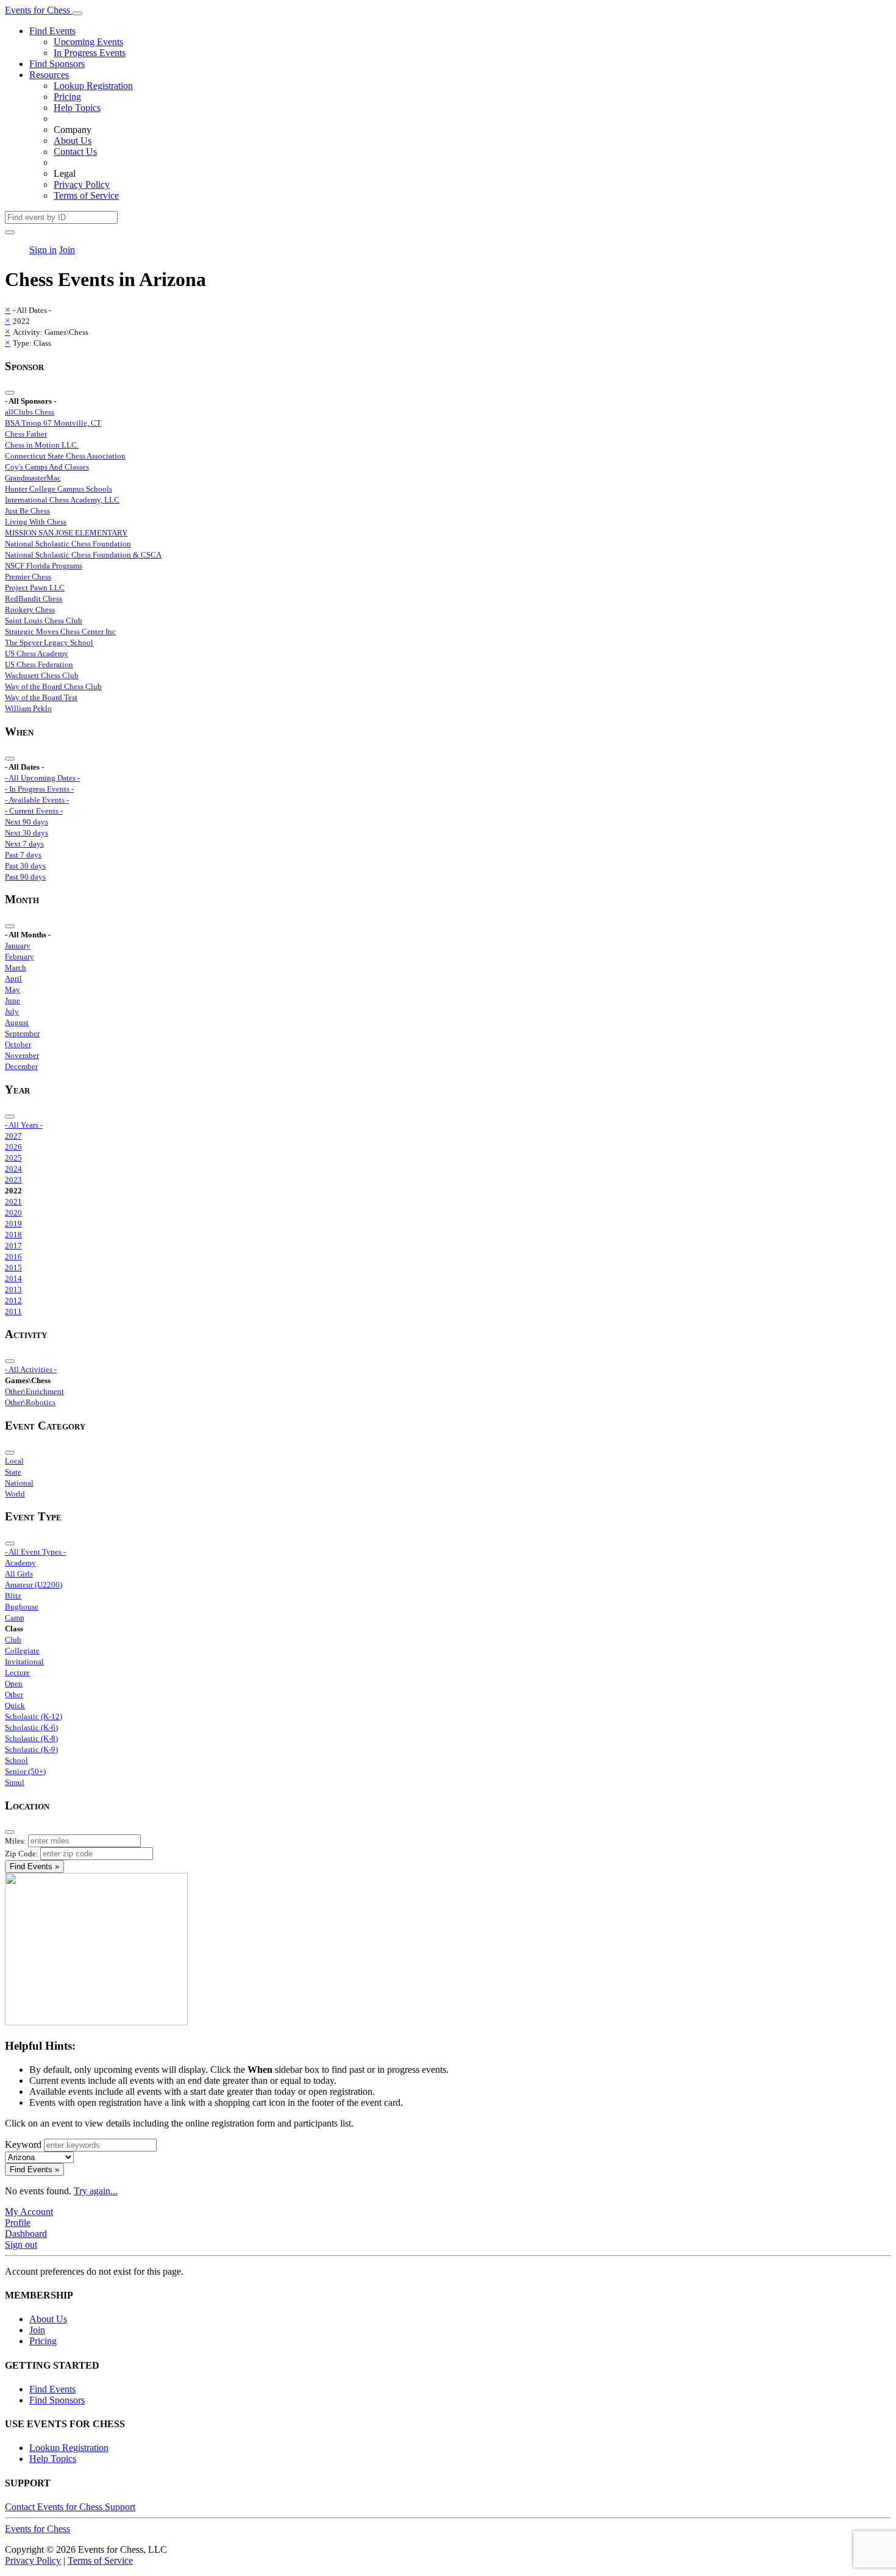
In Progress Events (90, 53)
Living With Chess (36, 522)
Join (67, 250)
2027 (13, 1136)
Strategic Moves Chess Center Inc (60, 631)
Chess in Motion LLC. (42, 445)
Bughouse (22, 1607)
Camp (15, 1618)
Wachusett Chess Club (42, 675)
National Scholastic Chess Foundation (68, 544)
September (22, 1033)
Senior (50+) (25, 1771)
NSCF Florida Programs (44, 566)
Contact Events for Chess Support (70, 2507)
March (16, 968)
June (12, 1000)
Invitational (24, 1662)
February (20, 957)
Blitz (13, 1596)
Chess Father (26, 434)
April (13, 979)
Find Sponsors (57, 64)
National (19, 1483)
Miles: (16, 1841)
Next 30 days (27, 833)
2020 (13, 1213)
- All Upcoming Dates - (42, 778)
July (12, 1011)
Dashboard (26, 2234)
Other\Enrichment (34, 1391)
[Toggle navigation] (77, 13)
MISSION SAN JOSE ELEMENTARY (66, 533)
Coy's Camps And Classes (47, 467)
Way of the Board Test (41, 697)
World (15, 1494)
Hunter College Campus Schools (59, 489)
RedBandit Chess (34, 599)
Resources (49, 75)
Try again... (96, 2191)
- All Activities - (31, 1369)
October (18, 1044)
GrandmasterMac (33, 478)
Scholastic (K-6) (31, 1727)
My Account (29, 2212)
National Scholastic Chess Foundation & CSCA (83, 555)
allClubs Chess (30, 412)
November (22, 1055)
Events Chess (37, 2529)
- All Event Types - (35, 1552)
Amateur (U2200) (34, 1585)
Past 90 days (25, 877)
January (18, 946)
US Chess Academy (37, 653)
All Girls (19, 1574)
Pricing (67, 97)
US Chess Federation (39, 664)
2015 (13, 1268)
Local (14, 1461)
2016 (13, 1257)
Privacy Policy (82, 184)
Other (14, 1694)
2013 (13, 1290)
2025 (13, 1158)
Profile (18, 2223)
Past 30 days (25, 866)
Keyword (23, 2145)
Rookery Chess (30, 610)
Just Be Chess (27, 511)
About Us (73, 141)
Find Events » (34, 1866)
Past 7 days (23, 855)
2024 (13, 1169)
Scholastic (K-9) (31, 1749)
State (13, 1472)
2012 (13, 1301)
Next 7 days (24, 844)
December (21, 1066)
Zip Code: (22, 1854)
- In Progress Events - (39, 789)
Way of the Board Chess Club (53, 686)
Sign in (43, 250)
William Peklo (28, 708)
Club (13, 1640)
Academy (20, 1563)
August (17, 1022)
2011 (13, 1311)
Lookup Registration (93, 86)
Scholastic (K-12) (34, 1716)
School (16, 1760)
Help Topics (77, 108)
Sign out (21, 2245)
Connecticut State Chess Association (65, 456)
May (12, 989)
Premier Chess (28, 577)
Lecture (17, 1673)
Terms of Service (86, 195)
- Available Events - (37, 800)
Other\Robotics (30, 1402)
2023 (13, 1180)
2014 (13, 1279)
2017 (13, 1246)
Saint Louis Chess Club (44, 621)
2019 (13, 1224)
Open (14, 1683)
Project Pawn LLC (35, 588)
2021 (13, 1202)
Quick (15, 1705)
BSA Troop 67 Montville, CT (53, 423)
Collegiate (22, 1651)
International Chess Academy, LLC (62, 500)
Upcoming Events (88, 42)
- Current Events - (34, 811)
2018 (13, 1235)
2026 (13, 1147)
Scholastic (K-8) (31, 1738)
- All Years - (24, 1125)
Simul (15, 1782)
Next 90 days (27, 822)
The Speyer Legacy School (49, 642)
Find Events (52, 31)
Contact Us (75, 152)
